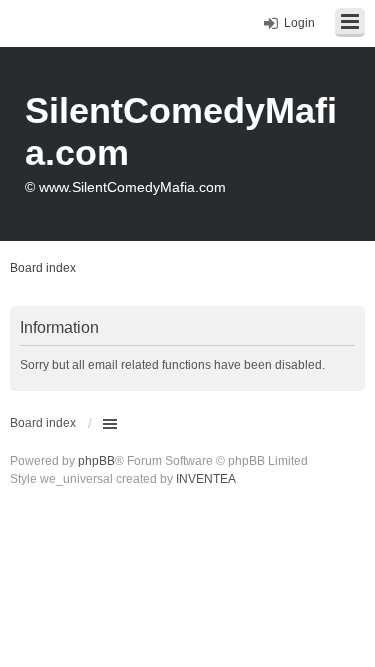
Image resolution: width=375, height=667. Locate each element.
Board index (43, 423)
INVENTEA (206, 479)
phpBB (96, 461)
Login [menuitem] (299, 23)
